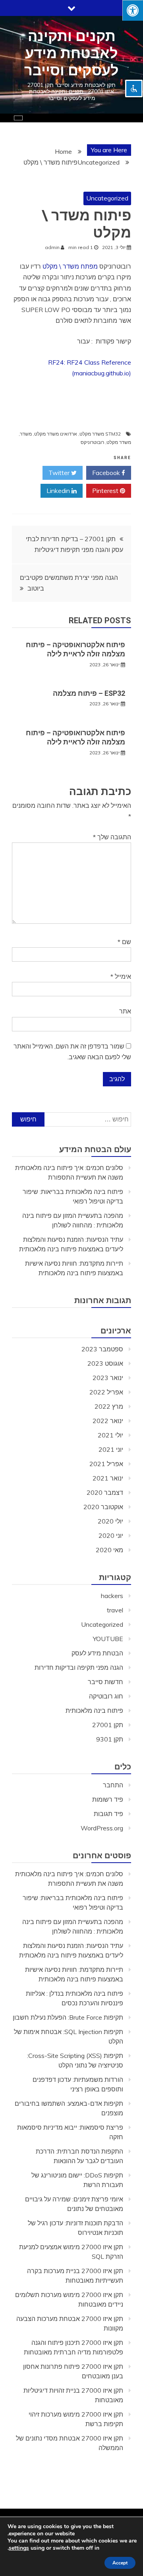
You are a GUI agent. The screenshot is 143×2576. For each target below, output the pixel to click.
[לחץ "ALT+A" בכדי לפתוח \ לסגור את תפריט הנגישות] (133, 10)
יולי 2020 (110, 1521)
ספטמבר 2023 (102, 1349)
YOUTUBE (108, 1639)
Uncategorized (107, 198)
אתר (125, 1011)
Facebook (107, 473)
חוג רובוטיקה (106, 1696)
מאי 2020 (109, 1550)
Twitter (60, 473)
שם (124, 942)
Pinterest (106, 491)
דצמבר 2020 (105, 1492)
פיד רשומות (108, 1799)
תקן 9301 (110, 1739)
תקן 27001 (108, 1725)
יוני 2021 (111, 1449)
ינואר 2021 (108, 1478)
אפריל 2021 (106, 1464)
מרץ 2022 (109, 1406)
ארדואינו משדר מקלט (56, 434)
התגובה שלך (112, 837)
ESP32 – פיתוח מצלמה (89, 693)
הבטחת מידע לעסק (97, 1653)
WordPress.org (102, 1828)
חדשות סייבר (105, 1682)
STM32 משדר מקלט (100, 434)
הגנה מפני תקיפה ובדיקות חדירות (79, 1667)
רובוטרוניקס (92, 442)
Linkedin (59, 491)
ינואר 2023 (108, 1378)
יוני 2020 (111, 1535)
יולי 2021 (110, 1435)
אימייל (121, 976)
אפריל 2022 (106, 1392)
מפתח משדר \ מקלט (70, 266)
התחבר (113, 1785)
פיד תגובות (108, 1814)
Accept (120, 2563)
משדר (26, 434)
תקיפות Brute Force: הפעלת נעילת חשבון (68, 2017)
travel (115, 1610)
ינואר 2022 (108, 1421)
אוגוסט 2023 (105, 1363)
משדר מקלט (119, 442)
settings (19, 2548)
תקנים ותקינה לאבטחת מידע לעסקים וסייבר (71, 53)
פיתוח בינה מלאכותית (94, 1710)
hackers (112, 1596)
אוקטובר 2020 (103, 1507)
